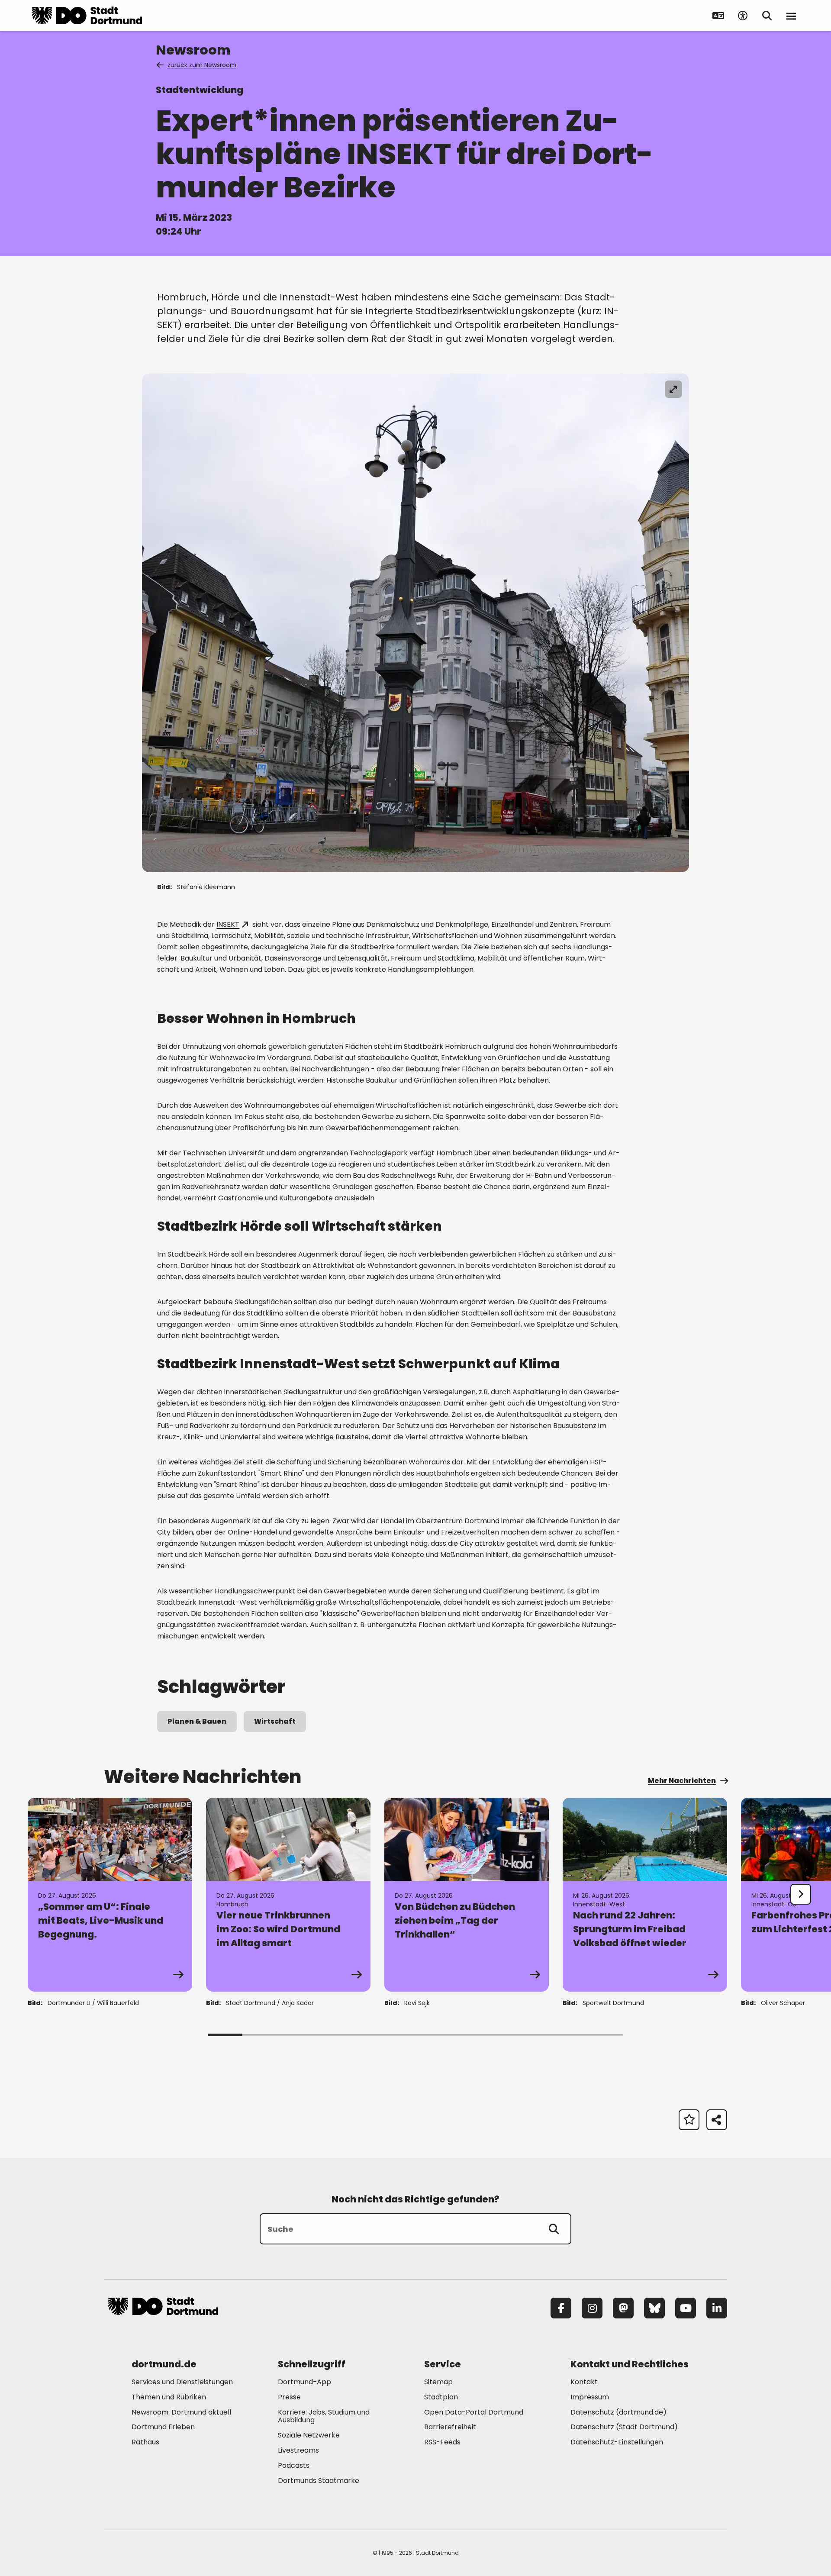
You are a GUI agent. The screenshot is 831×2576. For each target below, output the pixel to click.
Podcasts (294, 2465)
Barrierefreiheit (450, 2427)
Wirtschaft (275, 1721)
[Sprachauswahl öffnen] (718, 16)
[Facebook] (561, 2308)
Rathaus (145, 2442)
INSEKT (228, 924)
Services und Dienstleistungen (182, 2382)
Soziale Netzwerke (309, 2435)
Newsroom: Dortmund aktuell (181, 2412)
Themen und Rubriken (169, 2397)
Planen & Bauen (197, 1721)
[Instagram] (592, 2308)
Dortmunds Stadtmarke (319, 2481)
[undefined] (801, 1894)
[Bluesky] (654, 2308)
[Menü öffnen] (791, 16)
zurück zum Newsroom (202, 65)
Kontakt (584, 2382)
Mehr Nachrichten (682, 1781)
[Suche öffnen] (767, 16)
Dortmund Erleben (163, 2427)
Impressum (590, 2397)
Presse (289, 2397)
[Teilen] (717, 2120)
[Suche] (554, 2229)
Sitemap (438, 2382)
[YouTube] (686, 2308)
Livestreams (298, 2450)
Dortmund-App (304, 2382)
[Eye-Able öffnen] (743, 16)
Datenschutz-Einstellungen (617, 2442)
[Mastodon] (623, 2308)
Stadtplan (441, 2397)
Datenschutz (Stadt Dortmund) (624, 2427)
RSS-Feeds (442, 2442)
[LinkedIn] (717, 2308)
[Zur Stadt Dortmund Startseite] (87, 16)
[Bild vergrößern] (673, 389)
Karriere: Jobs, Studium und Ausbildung (324, 2416)
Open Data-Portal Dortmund (474, 2412)
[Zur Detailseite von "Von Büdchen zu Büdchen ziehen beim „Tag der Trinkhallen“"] (467, 1895)
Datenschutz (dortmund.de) (618, 2412)
